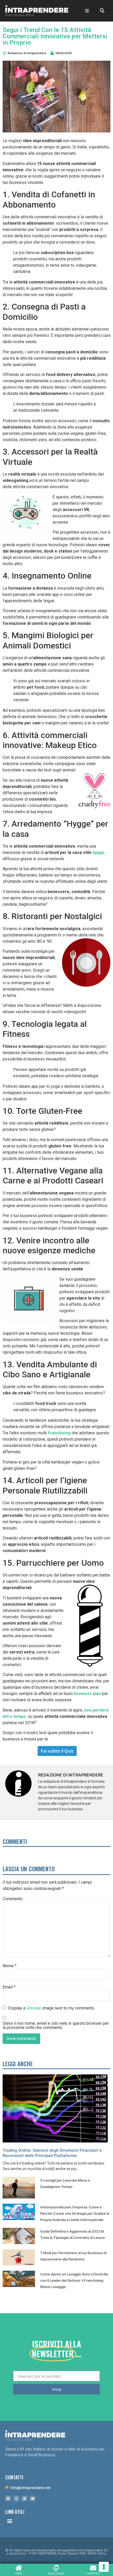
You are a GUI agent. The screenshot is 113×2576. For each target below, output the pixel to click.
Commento (13, 1899)
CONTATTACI (93, 2574)
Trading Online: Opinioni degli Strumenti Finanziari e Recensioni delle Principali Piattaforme (52, 2153)
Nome (10, 1966)
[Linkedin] (24, 2498)
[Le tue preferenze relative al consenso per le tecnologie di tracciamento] (104, 2567)
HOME (19, 2574)
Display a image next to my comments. (52, 2008)
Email (9, 1987)
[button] (10, 2521)
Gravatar (34, 2008)
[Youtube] (33, 2498)
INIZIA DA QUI (56, 2574)
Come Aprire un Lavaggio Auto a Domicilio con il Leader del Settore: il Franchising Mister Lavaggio (74, 2280)
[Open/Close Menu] (87, 11)
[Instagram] (16, 2498)
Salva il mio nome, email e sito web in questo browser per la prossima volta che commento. (56, 2026)
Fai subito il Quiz (57, 1751)
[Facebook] (8, 2498)
